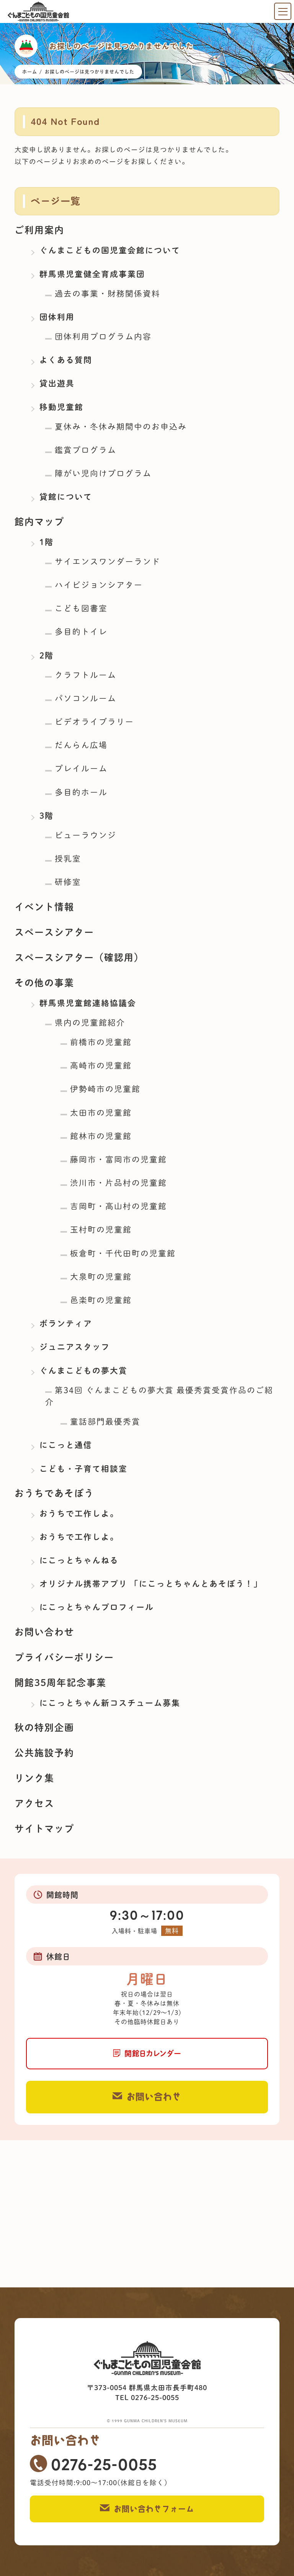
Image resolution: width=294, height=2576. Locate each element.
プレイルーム (81, 768)
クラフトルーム (86, 675)
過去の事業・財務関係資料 (108, 294)
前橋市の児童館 (101, 1042)
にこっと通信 (66, 1445)
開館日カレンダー (153, 2053)
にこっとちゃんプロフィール (97, 1607)
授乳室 (68, 859)
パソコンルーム (86, 698)
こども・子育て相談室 (83, 1469)
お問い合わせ (44, 1632)
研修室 (68, 882)
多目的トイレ (81, 632)
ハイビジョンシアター (99, 585)
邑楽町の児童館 (101, 1300)
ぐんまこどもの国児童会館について (110, 250)
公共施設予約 (44, 1753)
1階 (47, 542)
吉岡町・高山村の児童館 (118, 1206)
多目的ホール (81, 792)
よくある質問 (66, 360)
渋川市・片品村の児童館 (118, 1183)
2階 (47, 655)
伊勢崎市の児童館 (105, 1089)
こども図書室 (81, 608)
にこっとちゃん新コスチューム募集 (110, 1703)
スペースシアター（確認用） (79, 957)
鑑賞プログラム (86, 450)
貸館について (66, 497)
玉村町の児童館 (101, 1230)
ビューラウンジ (86, 835)
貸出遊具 (57, 383)
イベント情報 (44, 907)
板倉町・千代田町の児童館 (123, 1253)
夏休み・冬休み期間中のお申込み (121, 427)
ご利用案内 (39, 230)
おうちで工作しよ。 (79, 1514)
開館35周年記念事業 (60, 1683)
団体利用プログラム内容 (103, 337)
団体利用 (57, 317)
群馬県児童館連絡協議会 (88, 1003)
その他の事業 (44, 983)
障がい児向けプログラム (103, 473)
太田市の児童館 (101, 1113)
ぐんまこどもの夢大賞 (83, 1371)
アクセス (34, 1803)
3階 (47, 816)
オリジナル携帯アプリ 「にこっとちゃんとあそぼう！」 (151, 1584)
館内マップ (39, 522)
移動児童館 (61, 407)
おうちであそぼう (54, 1493)
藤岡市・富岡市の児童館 (118, 1159)
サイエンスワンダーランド (108, 561)
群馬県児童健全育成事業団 (92, 274)
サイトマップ (44, 1829)
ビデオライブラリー (94, 722)
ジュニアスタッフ (75, 1347)
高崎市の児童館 (101, 1066)
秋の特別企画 (44, 1727)
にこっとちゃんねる (79, 1560)
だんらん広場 (81, 745)
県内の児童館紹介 (90, 1023)
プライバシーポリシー (64, 1657)
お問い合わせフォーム (154, 2509)
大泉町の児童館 (101, 1277)
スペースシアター (54, 932)
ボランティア (66, 1323)
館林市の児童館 (101, 1136)
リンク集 (34, 1778)
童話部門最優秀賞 (105, 1422)
